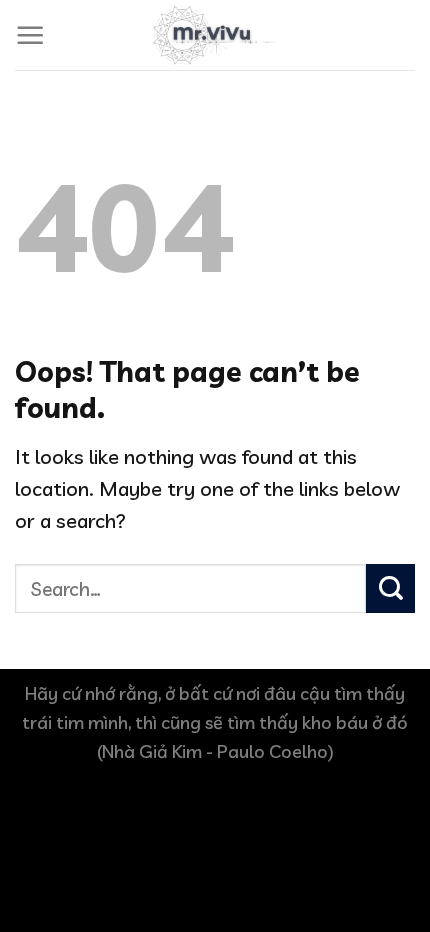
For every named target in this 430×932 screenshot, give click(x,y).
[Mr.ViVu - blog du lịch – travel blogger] (215, 35)
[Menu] (30, 35)
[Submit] (390, 588)
